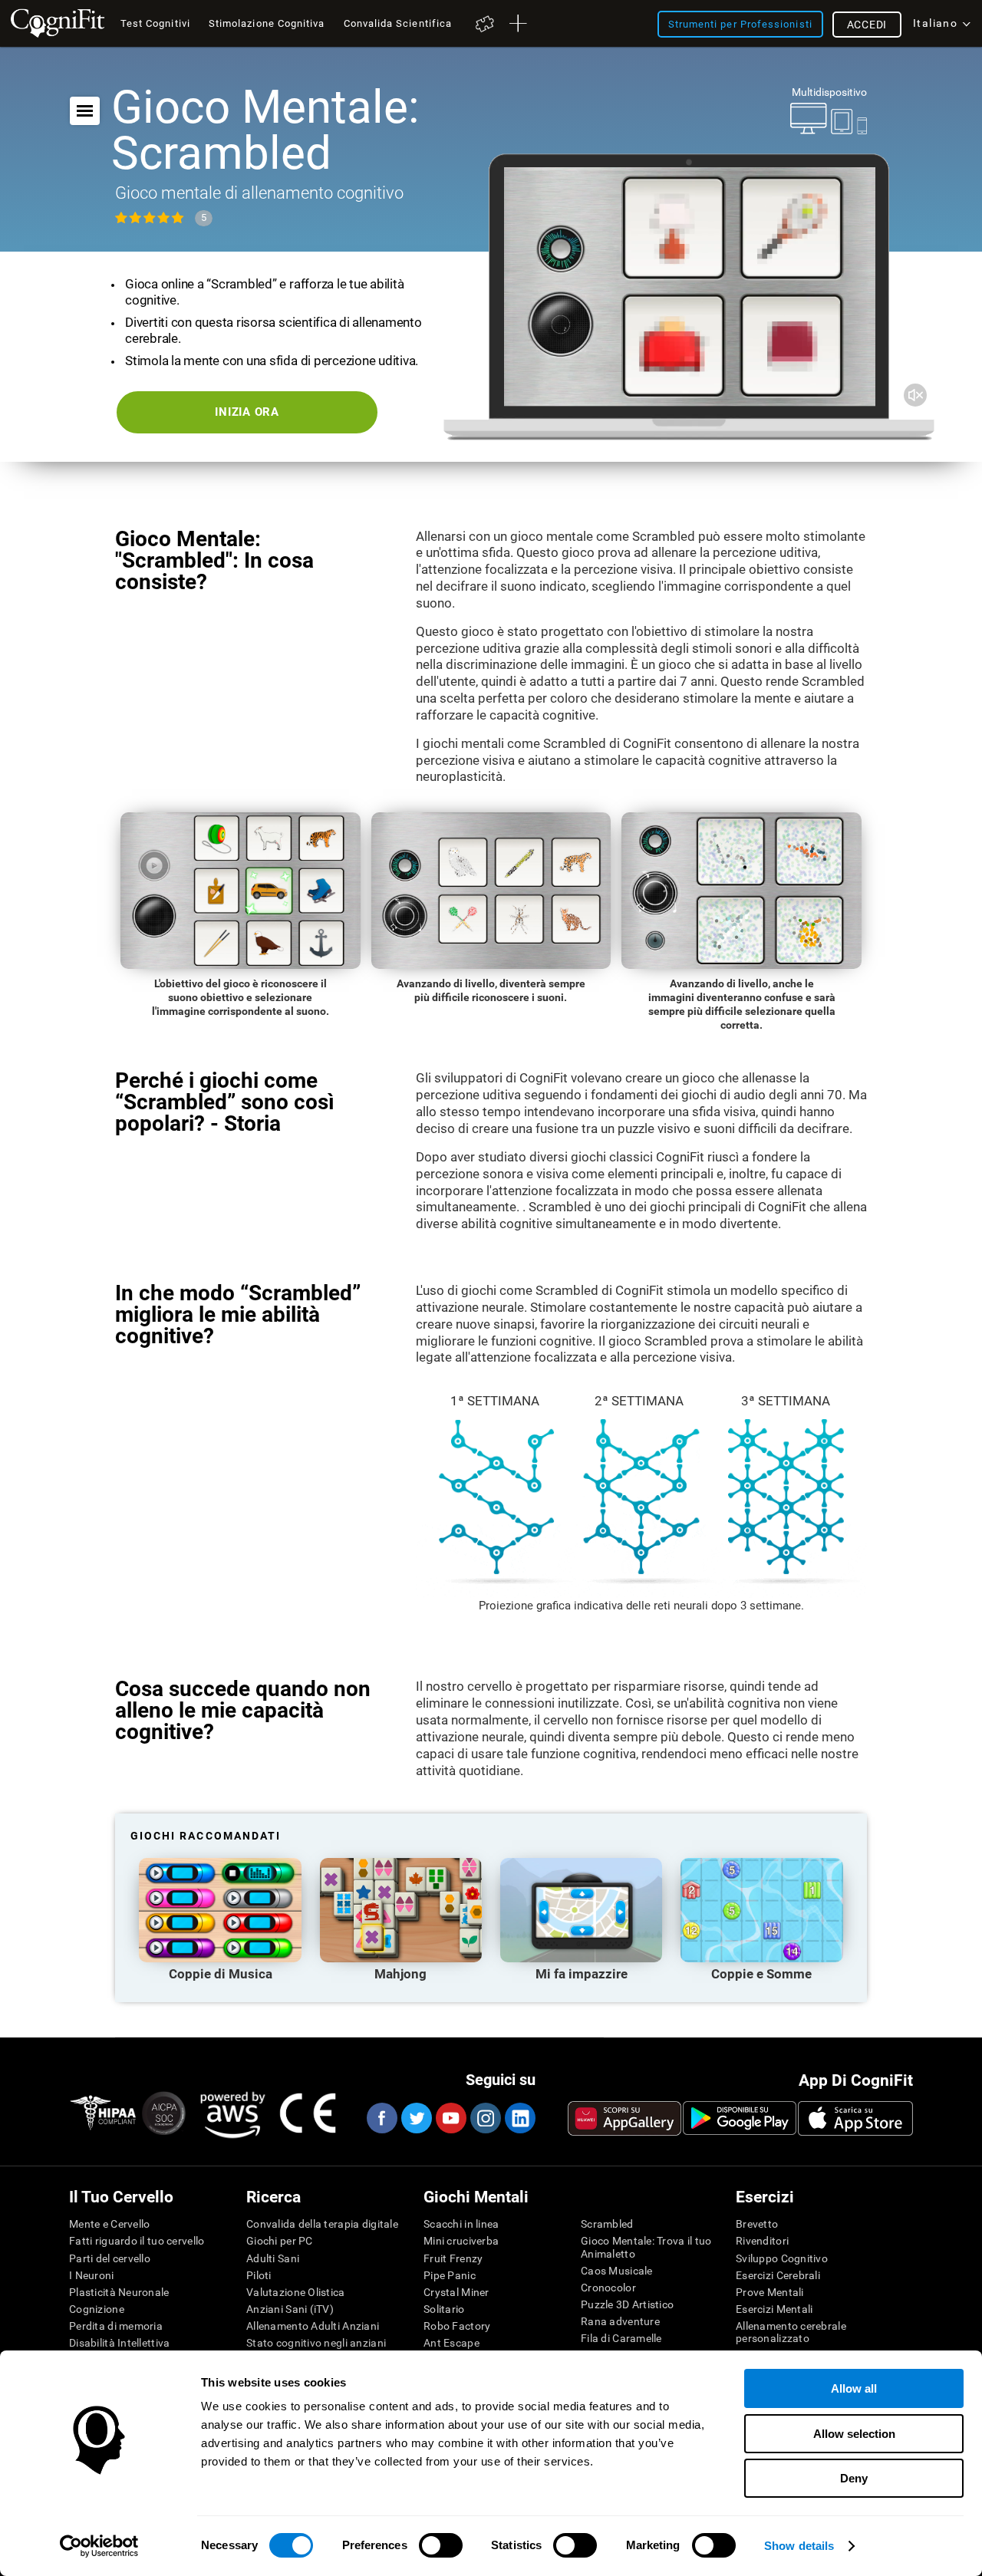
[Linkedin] (519, 2118)
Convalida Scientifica (398, 23)
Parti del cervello (110, 2258)
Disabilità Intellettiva (119, 2343)
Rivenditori (762, 2241)
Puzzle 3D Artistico (627, 2304)
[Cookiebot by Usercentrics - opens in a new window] (99, 2546)
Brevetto (757, 2224)
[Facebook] (381, 2118)
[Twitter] (416, 2118)
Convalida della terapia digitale (322, 2224)
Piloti (259, 2275)
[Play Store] (740, 2118)
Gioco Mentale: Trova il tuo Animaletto (646, 2247)
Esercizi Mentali (774, 2309)
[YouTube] (450, 2118)
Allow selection (854, 2434)
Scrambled (607, 2224)
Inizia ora (247, 412)
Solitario (444, 2309)
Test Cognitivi (155, 23)
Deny (854, 2478)
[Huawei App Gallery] (624, 2118)
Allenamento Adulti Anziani (313, 2326)
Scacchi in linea (461, 2224)
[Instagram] (485, 2118)
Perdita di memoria (116, 2326)
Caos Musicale (617, 2271)
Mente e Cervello (109, 2224)
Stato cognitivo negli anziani (316, 2343)
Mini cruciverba (461, 2241)
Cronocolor (608, 2288)
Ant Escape (451, 2343)
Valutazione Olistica (296, 2292)
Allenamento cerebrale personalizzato (791, 2332)
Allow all (854, 2388)
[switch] (441, 2545)
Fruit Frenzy (453, 2258)
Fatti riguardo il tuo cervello (137, 2241)
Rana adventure (620, 2321)
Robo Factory (457, 2326)
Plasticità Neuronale (119, 2292)
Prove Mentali (770, 2292)
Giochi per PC (280, 2241)
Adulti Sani (273, 2258)
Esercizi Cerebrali (778, 2275)
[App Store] (855, 2118)
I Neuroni (92, 2275)
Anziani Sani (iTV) (290, 2309)
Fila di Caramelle (621, 2338)
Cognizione (97, 2309)
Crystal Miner (456, 2292)
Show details (799, 2546)
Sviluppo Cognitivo (782, 2258)
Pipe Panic (450, 2275)
